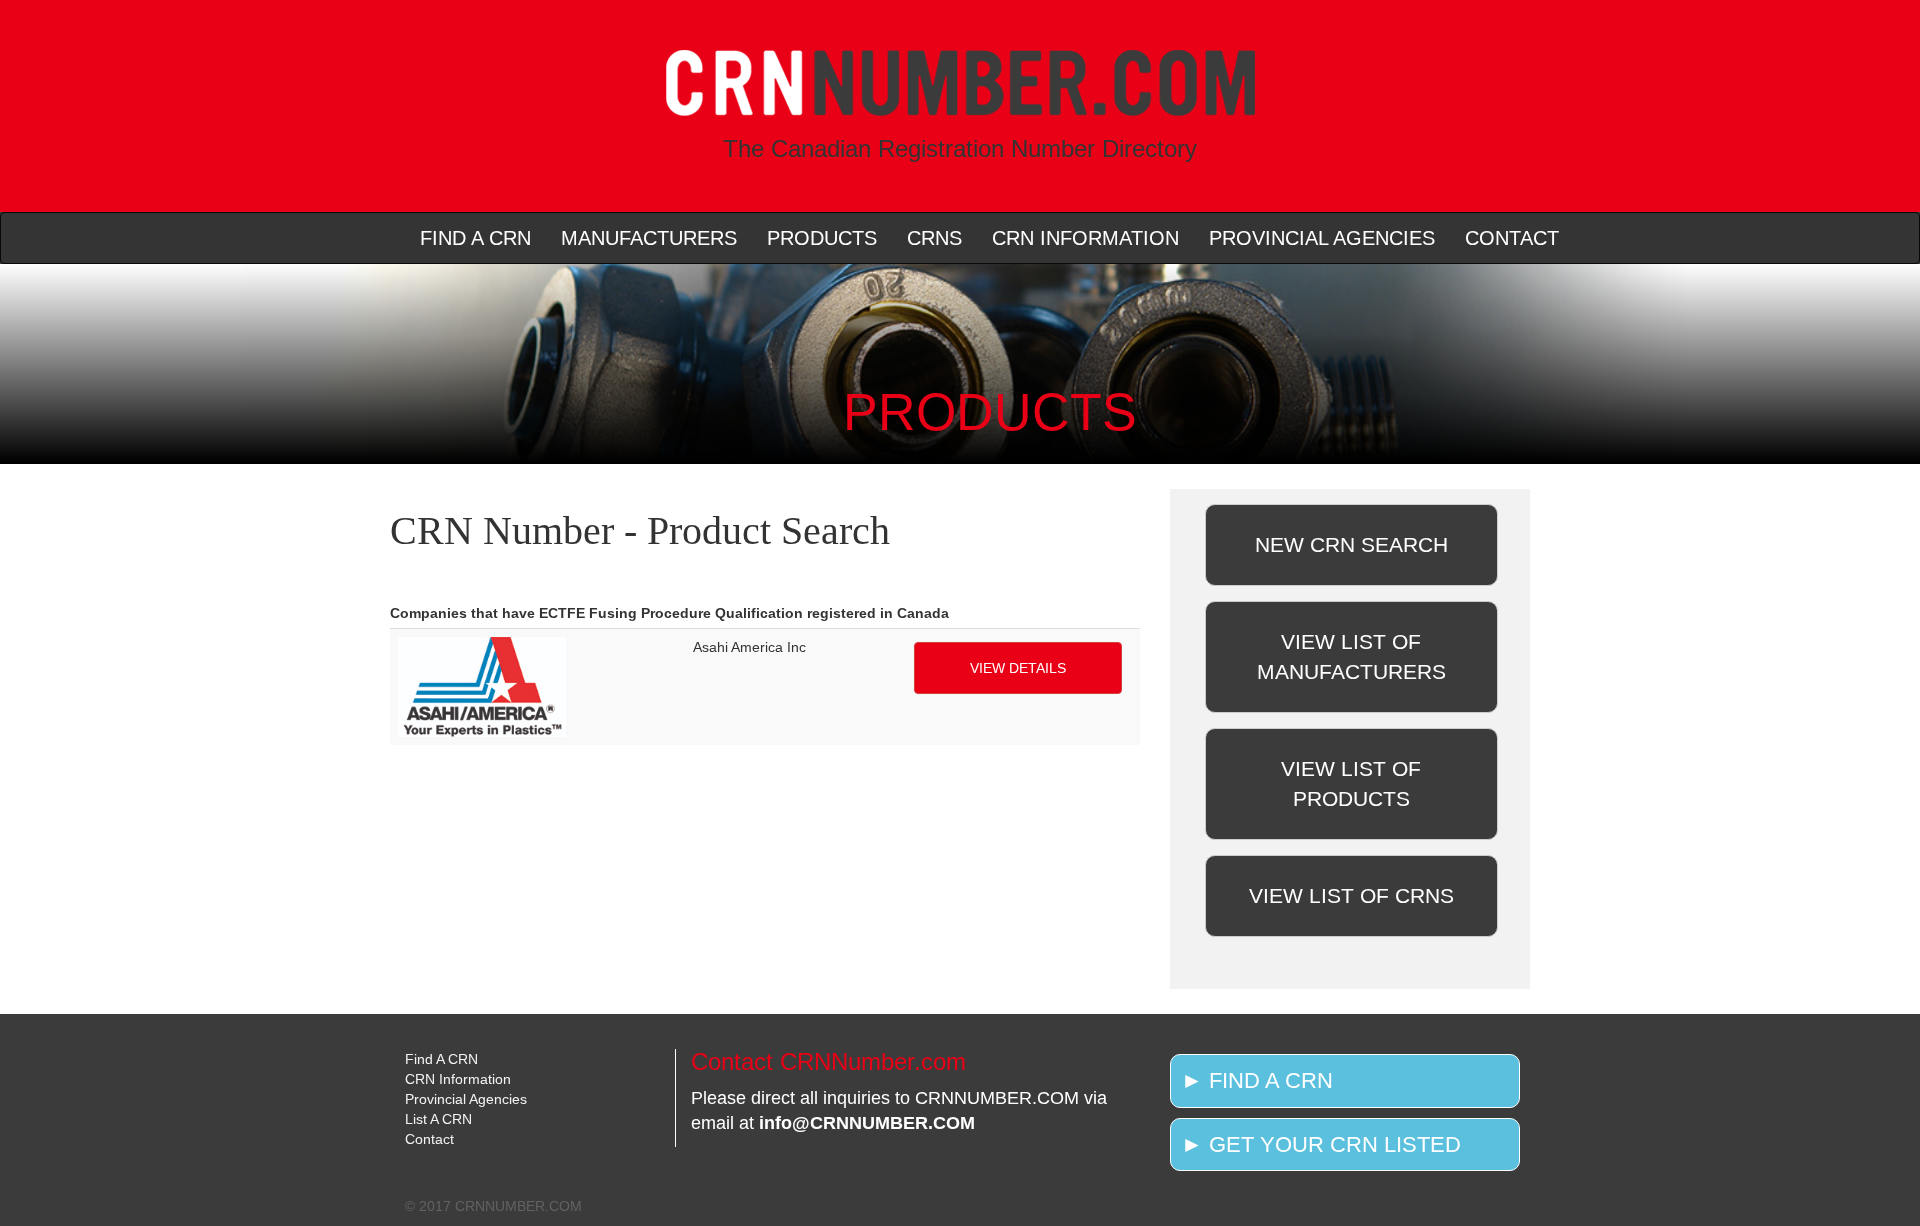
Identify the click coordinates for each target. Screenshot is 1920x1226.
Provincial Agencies (466, 1099)
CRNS (934, 238)
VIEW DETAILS (1018, 668)
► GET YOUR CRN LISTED (1321, 1144)
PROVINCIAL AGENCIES (1322, 238)
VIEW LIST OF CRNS (1351, 895)
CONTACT (1512, 238)
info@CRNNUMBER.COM (867, 1123)
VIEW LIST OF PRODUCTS (1351, 783)
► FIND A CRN (1257, 1080)
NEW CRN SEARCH (1351, 544)
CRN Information (458, 1079)
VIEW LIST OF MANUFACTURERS (1351, 656)
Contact (429, 1139)
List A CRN (438, 1119)
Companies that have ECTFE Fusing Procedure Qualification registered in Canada (669, 613)
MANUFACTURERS (649, 238)
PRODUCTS (822, 238)
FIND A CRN (475, 238)
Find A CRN (441, 1059)
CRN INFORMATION (1085, 238)
